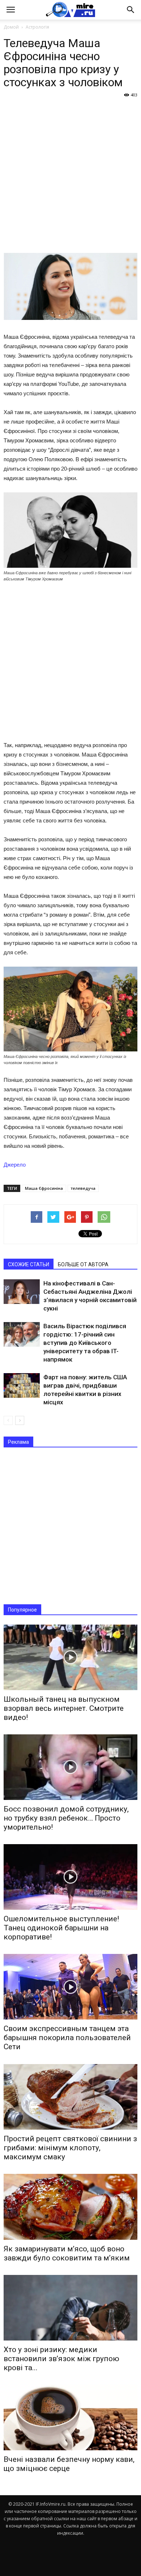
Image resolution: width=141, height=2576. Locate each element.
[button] (131, 10)
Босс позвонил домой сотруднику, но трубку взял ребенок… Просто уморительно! (66, 1818)
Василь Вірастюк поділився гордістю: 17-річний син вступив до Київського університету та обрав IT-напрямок (85, 1343)
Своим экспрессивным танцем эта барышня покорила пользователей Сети (67, 2038)
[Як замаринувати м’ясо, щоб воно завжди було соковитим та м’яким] (70, 2207)
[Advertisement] (70, 175)
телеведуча (83, 1188)
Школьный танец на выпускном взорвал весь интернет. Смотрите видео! (64, 1708)
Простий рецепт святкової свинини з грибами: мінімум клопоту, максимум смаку (70, 2148)
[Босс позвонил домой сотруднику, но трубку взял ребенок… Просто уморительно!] (70, 1767)
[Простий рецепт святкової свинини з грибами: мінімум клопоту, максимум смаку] (70, 2097)
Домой (11, 27)
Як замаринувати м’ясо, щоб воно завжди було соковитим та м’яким (67, 2253)
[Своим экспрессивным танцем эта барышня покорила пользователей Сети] (70, 1987)
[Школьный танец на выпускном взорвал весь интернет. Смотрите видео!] (70, 1657)
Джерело (15, 1165)
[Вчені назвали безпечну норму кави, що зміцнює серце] (70, 2417)
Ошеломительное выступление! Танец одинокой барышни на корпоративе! (61, 1928)
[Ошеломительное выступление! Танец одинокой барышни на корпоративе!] (70, 1877)
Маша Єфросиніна (44, 1188)
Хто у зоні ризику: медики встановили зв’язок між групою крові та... (61, 2359)
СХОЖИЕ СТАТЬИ (29, 1264)
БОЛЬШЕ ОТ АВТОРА (83, 1264)
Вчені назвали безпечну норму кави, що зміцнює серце (69, 2464)
